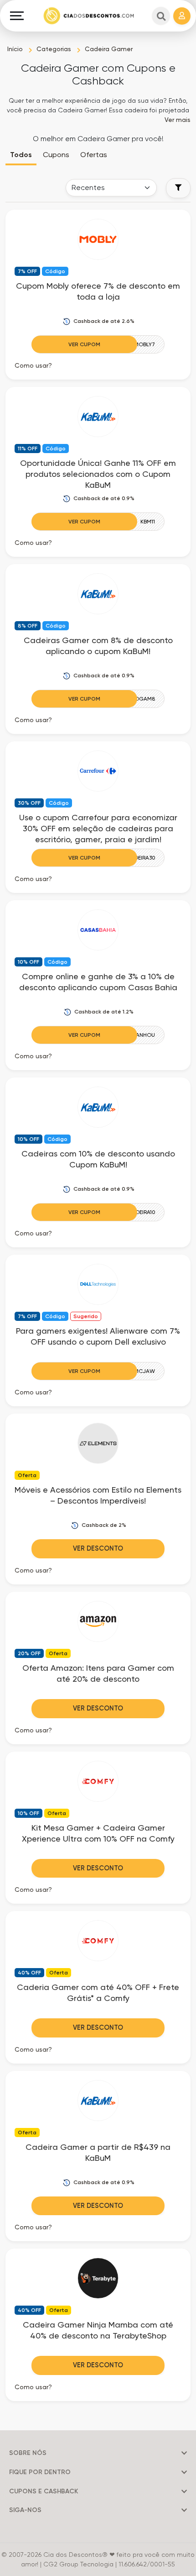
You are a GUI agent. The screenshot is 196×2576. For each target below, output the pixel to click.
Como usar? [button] (33, 365)
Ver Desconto (98, 1548)
